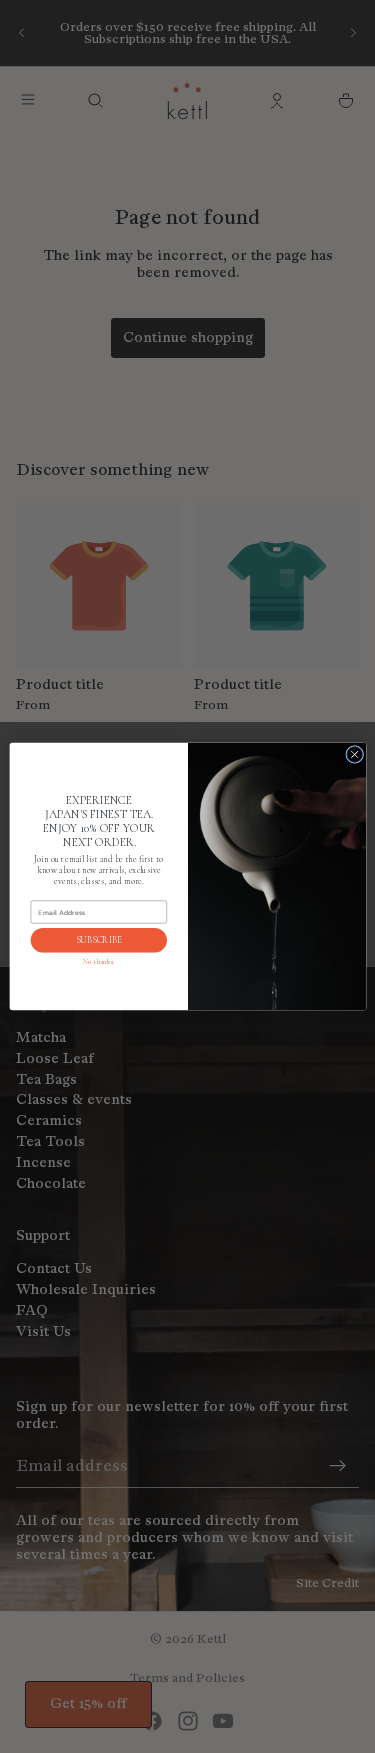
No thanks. (98, 961)
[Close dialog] (354, 754)
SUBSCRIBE (98, 940)
